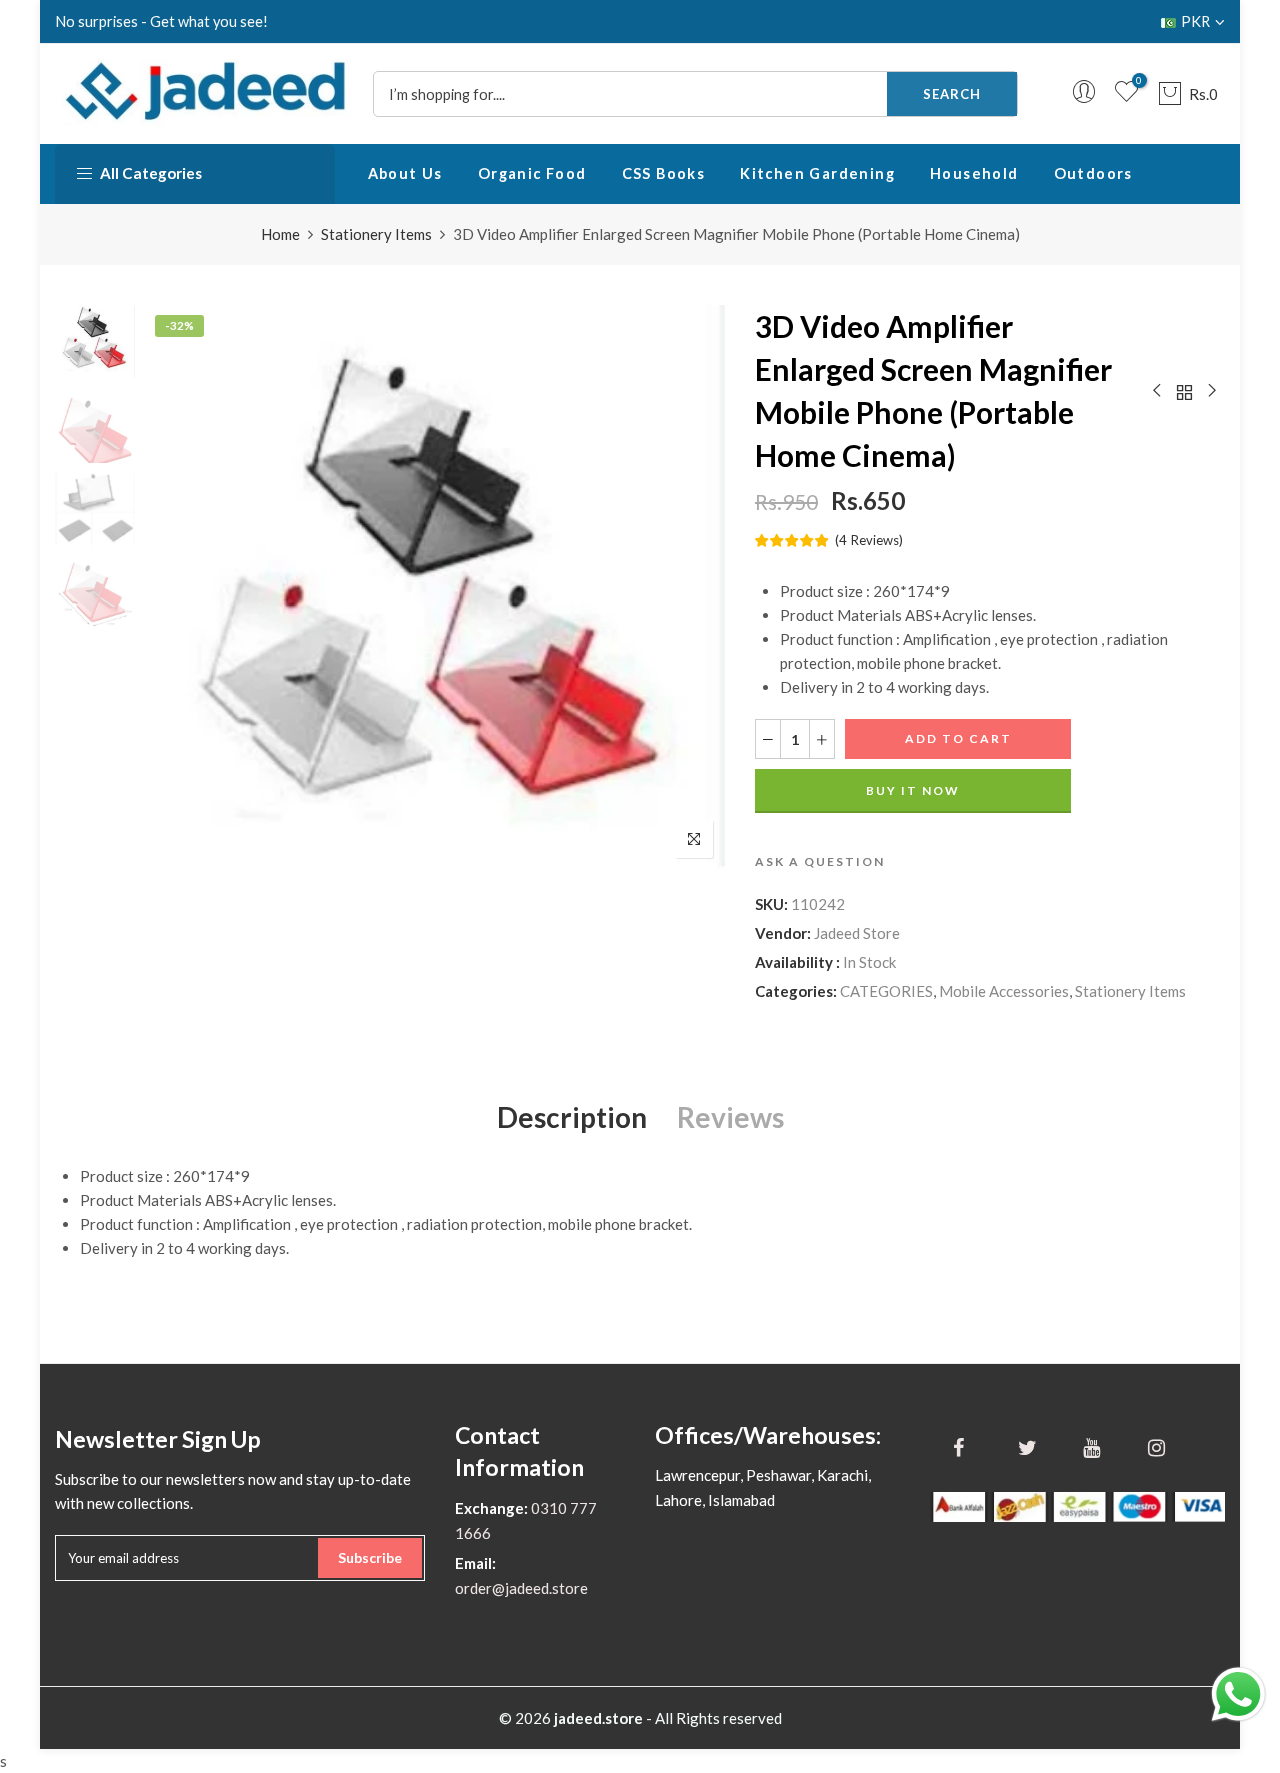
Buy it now (913, 790)
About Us (405, 173)
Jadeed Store (857, 933)
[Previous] (177, 588)
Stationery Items (376, 234)
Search (952, 94)
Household (974, 173)
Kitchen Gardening (817, 173)
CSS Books (664, 173)
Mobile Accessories (1004, 991)
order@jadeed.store (521, 1588)
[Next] (692, 588)
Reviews (730, 1117)
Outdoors (1093, 173)
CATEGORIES (886, 991)
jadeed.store (598, 1718)
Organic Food (532, 173)
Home (280, 234)
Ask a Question (820, 861)
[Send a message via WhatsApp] (1238, 1694)
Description (572, 1117)
